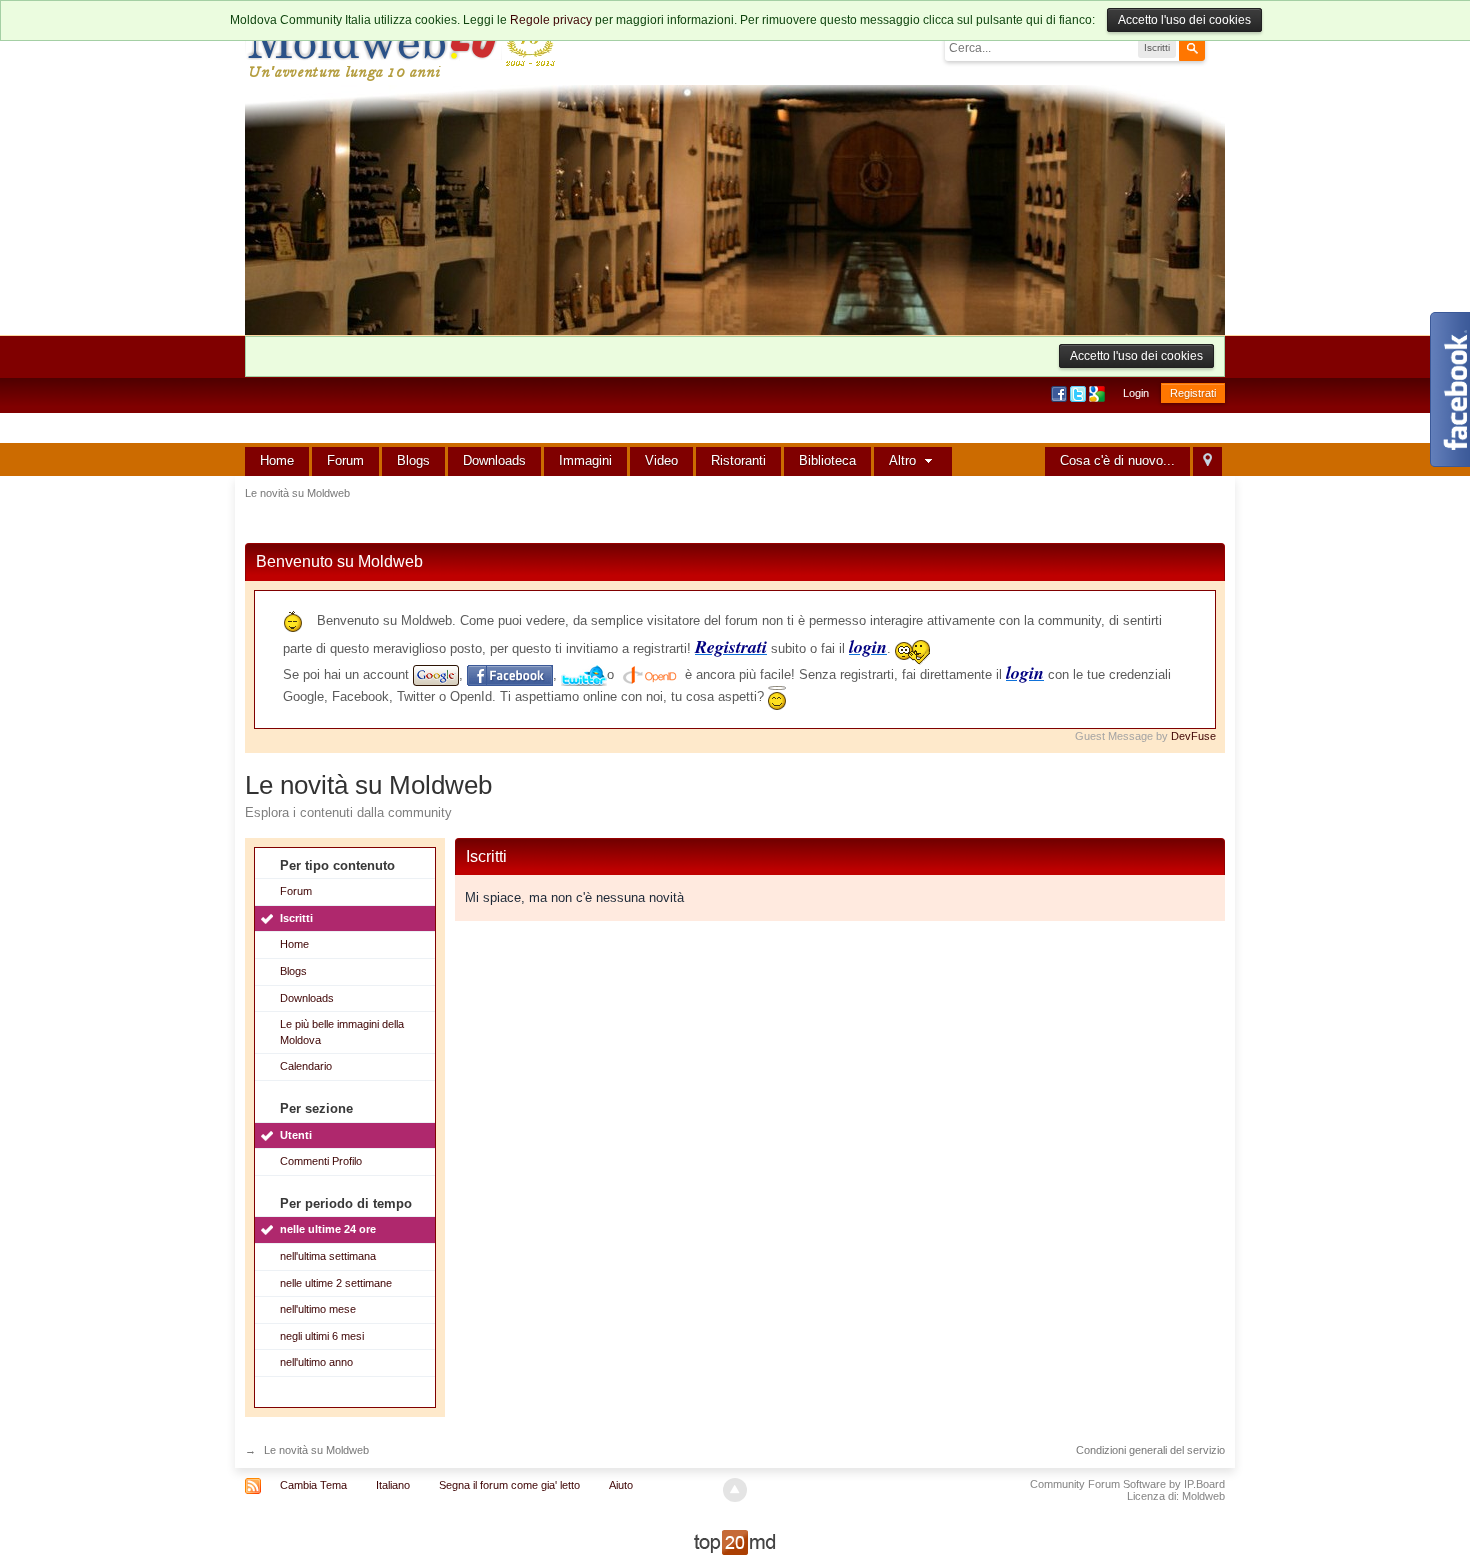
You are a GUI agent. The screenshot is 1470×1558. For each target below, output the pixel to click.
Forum (345, 460)
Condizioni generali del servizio (1150, 1450)
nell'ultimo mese (318, 1309)
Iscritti (296, 918)
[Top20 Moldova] (735, 1541)
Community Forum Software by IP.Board (1127, 1484)
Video (661, 460)
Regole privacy (551, 20)
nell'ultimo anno (316, 1362)
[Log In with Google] (1098, 393)
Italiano (393, 1485)
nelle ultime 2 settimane (336, 1283)
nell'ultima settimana (328, 1256)
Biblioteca (827, 460)
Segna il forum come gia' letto (509, 1485)
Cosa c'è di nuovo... (1117, 460)
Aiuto (621, 1485)
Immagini (585, 460)
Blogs (413, 460)
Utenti (296, 1135)
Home (277, 460)
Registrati (1193, 393)
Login (1136, 393)
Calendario (306, 1066)
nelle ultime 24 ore (328, 1229)
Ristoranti (738, 460)
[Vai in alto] (735, 1490)
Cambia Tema (313, 1485)
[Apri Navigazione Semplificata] (1207, 461)
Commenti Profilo (321, 1161)
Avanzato (1217, 47)
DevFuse (1193, 736)
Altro (904, 460)
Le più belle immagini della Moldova (342, 1032)
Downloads (494, 460)
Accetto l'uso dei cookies (1184, 20)
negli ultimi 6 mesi (322, 1336)
